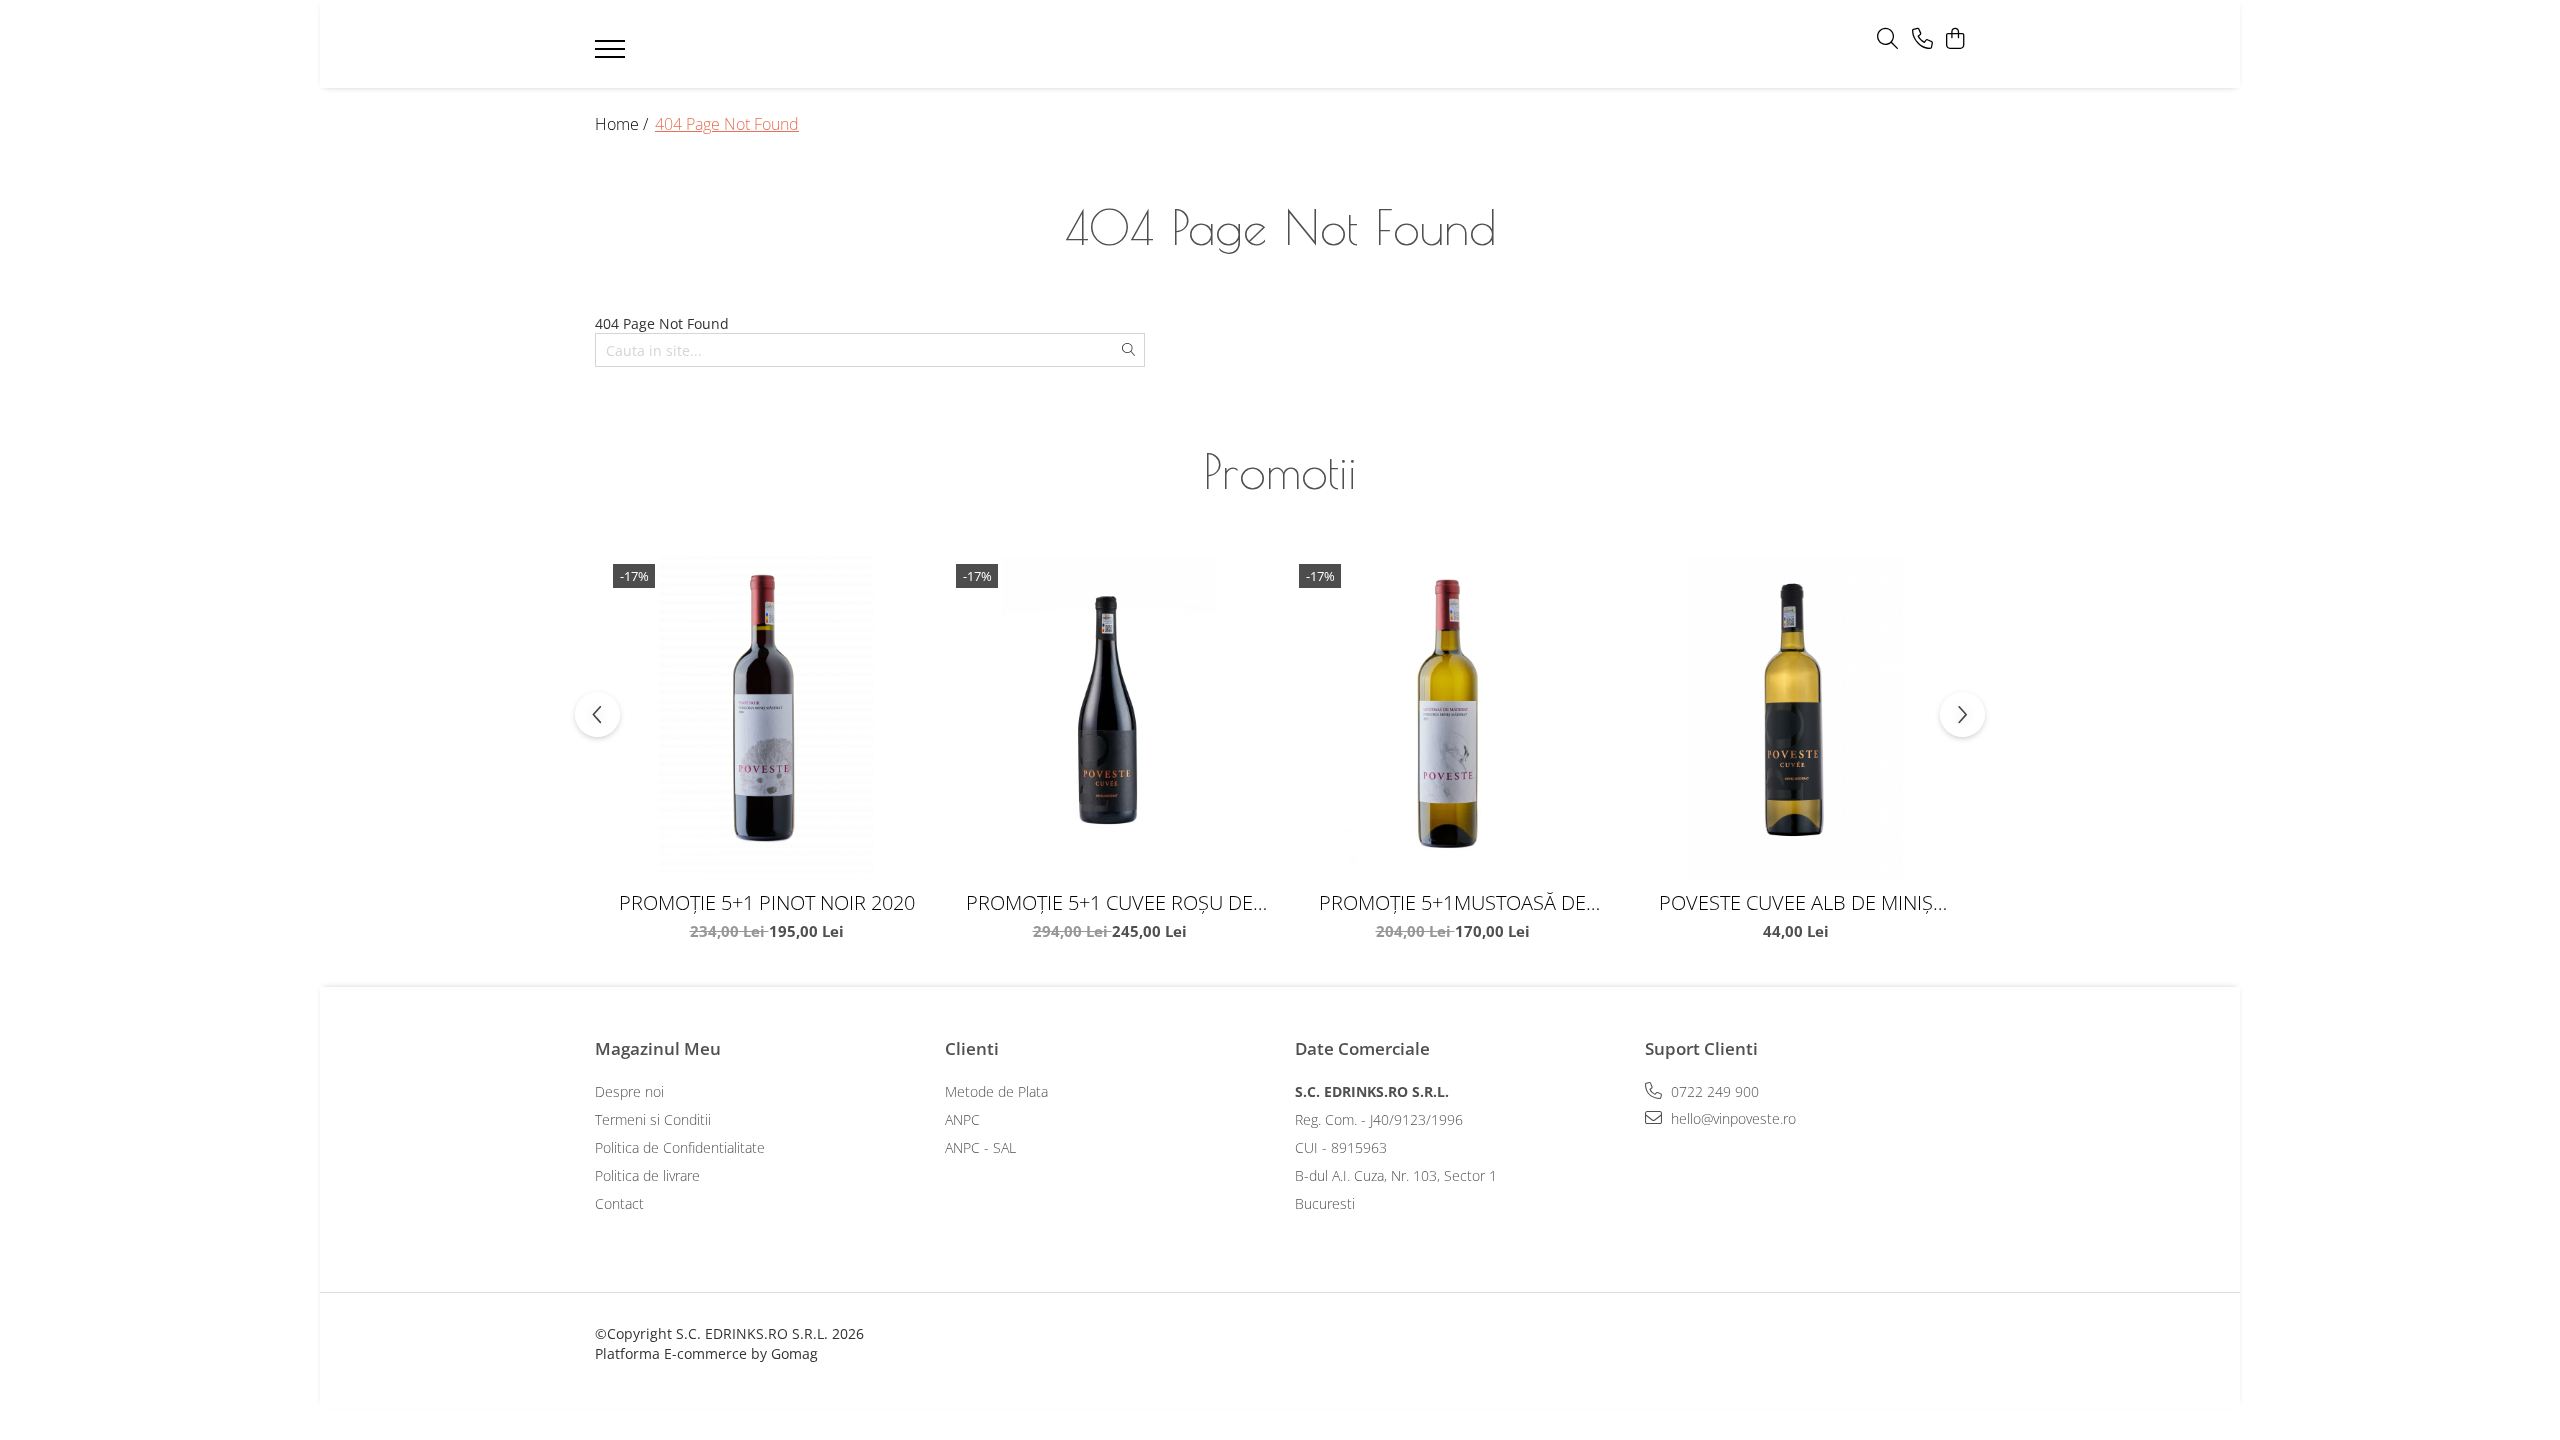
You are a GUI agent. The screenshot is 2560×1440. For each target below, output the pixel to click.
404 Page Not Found (727, 124)
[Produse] (612, 55)
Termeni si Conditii (653, 1119)
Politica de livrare (647, 1175)
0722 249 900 (1713, 1091)
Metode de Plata (996, 1091)
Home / (623, 124)
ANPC (962, 1119)
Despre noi (629, 1091)
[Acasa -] (1250, 44)
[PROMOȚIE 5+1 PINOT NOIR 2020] (766, 717)
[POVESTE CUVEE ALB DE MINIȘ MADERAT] (1795, 717)
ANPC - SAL (980, 1147)
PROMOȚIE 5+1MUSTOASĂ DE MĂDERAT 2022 (1452, 902)
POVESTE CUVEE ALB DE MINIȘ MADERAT (1796, 902)
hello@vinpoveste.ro (1731, 1118)
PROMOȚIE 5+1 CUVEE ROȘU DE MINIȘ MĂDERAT (1109, 902)
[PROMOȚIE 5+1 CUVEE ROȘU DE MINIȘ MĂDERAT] (1109, 717)
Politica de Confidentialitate (680, 1147)
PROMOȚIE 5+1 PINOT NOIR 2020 (767, 902)
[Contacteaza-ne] (1922, 39)
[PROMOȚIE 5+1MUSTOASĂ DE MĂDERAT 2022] (1452, 717)
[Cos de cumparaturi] (1954, 39)
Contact (619, 1203)
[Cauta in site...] (1887, 39)
